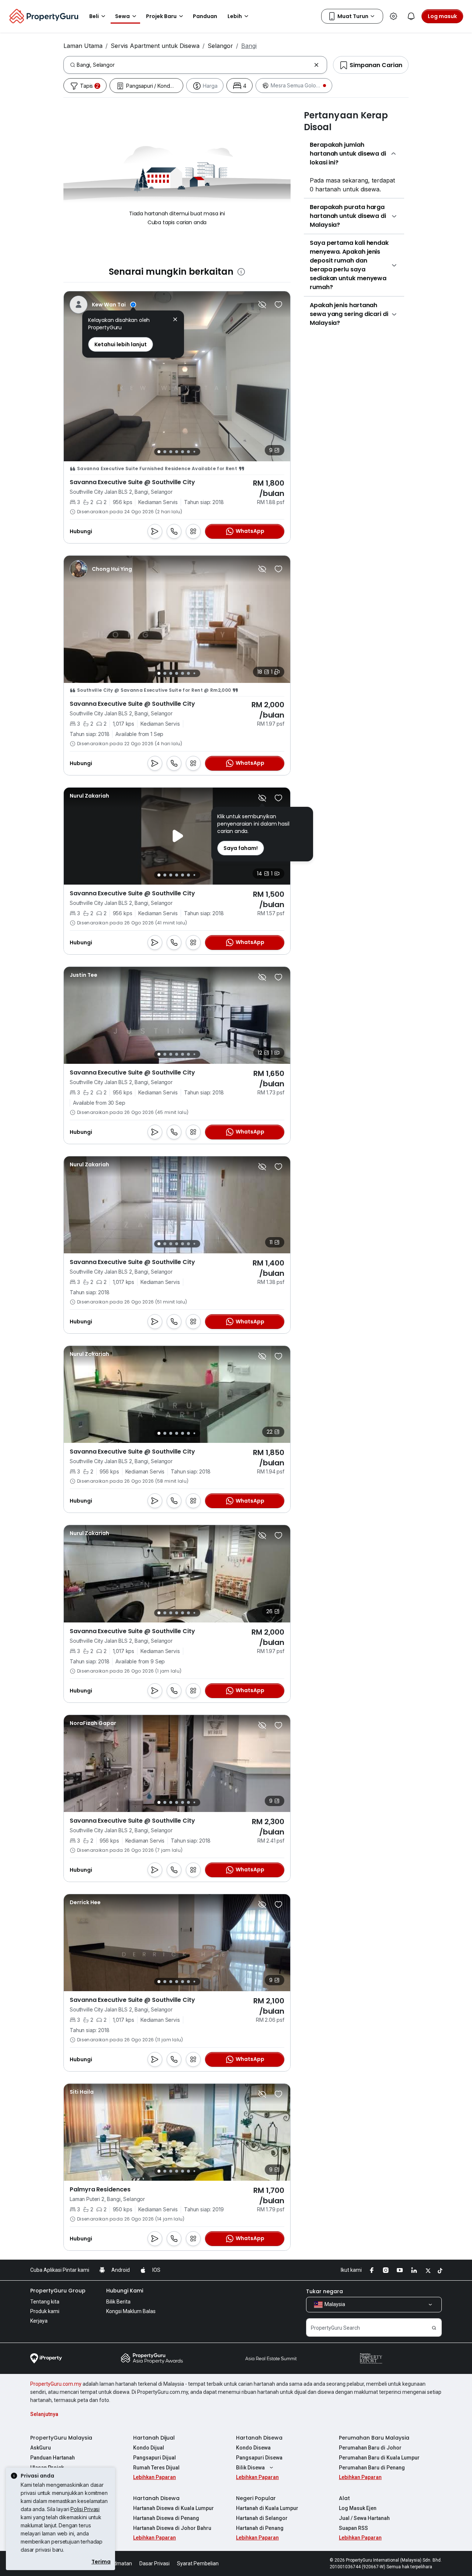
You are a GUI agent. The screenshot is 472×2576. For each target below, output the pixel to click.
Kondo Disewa (253, 2448)
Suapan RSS (353, 2528)
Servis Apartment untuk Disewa (155, 46)
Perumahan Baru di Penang (372, 2468)
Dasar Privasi (155, 2563)
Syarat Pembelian (198, 2563)
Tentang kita (45, 2302)
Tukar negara (324, 2291)
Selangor (220, 46)
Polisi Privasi (85, 2509)
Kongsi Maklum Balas (131, 2311)
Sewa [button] (122, 16)
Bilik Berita (118, 2302)
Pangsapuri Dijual (155, 2458)
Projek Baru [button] (161, 16)
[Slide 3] (171, 452)
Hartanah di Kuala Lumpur (267, 2508)
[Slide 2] (165, 452)
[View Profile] (103, 305)
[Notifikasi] (411, 16)
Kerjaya (39, 2321)
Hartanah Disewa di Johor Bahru (172, 2528)
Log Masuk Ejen (358, 2508)
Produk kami (45, 2311)
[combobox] (194, 65)
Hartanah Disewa (259, 2438)
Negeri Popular (256, 2498)
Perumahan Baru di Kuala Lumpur (379, 2458)
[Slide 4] (177, 452)
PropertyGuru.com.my (56, 2384)
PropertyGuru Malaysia (61, 2438)
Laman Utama (83, 46)
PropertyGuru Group (58, 2291)
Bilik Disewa (250, 2468)
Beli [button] (94, 16)
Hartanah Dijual (154, 2438)
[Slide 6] (188, 452)
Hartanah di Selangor (262, 2518)
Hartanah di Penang (260, 2528)
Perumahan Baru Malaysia (374, 2438)
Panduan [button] (205, 16)
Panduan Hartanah (53, 2458)
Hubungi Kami (125, 2291)
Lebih (235, 16)
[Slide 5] (183, 452)
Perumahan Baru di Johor (370, 2448)
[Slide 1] (159, 452)
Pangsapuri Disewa (259, 2458)
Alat (344, 2498)
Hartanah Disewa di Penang (166, 2518)
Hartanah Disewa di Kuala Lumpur (173, 2508)
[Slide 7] (194, 452)
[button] (175, 320)
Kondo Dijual (149, 2448)
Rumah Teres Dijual (156, 2468)
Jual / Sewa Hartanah (364, 2518)
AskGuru (41, 2448)
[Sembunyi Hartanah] (262, 305)
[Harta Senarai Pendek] (278, 305)
